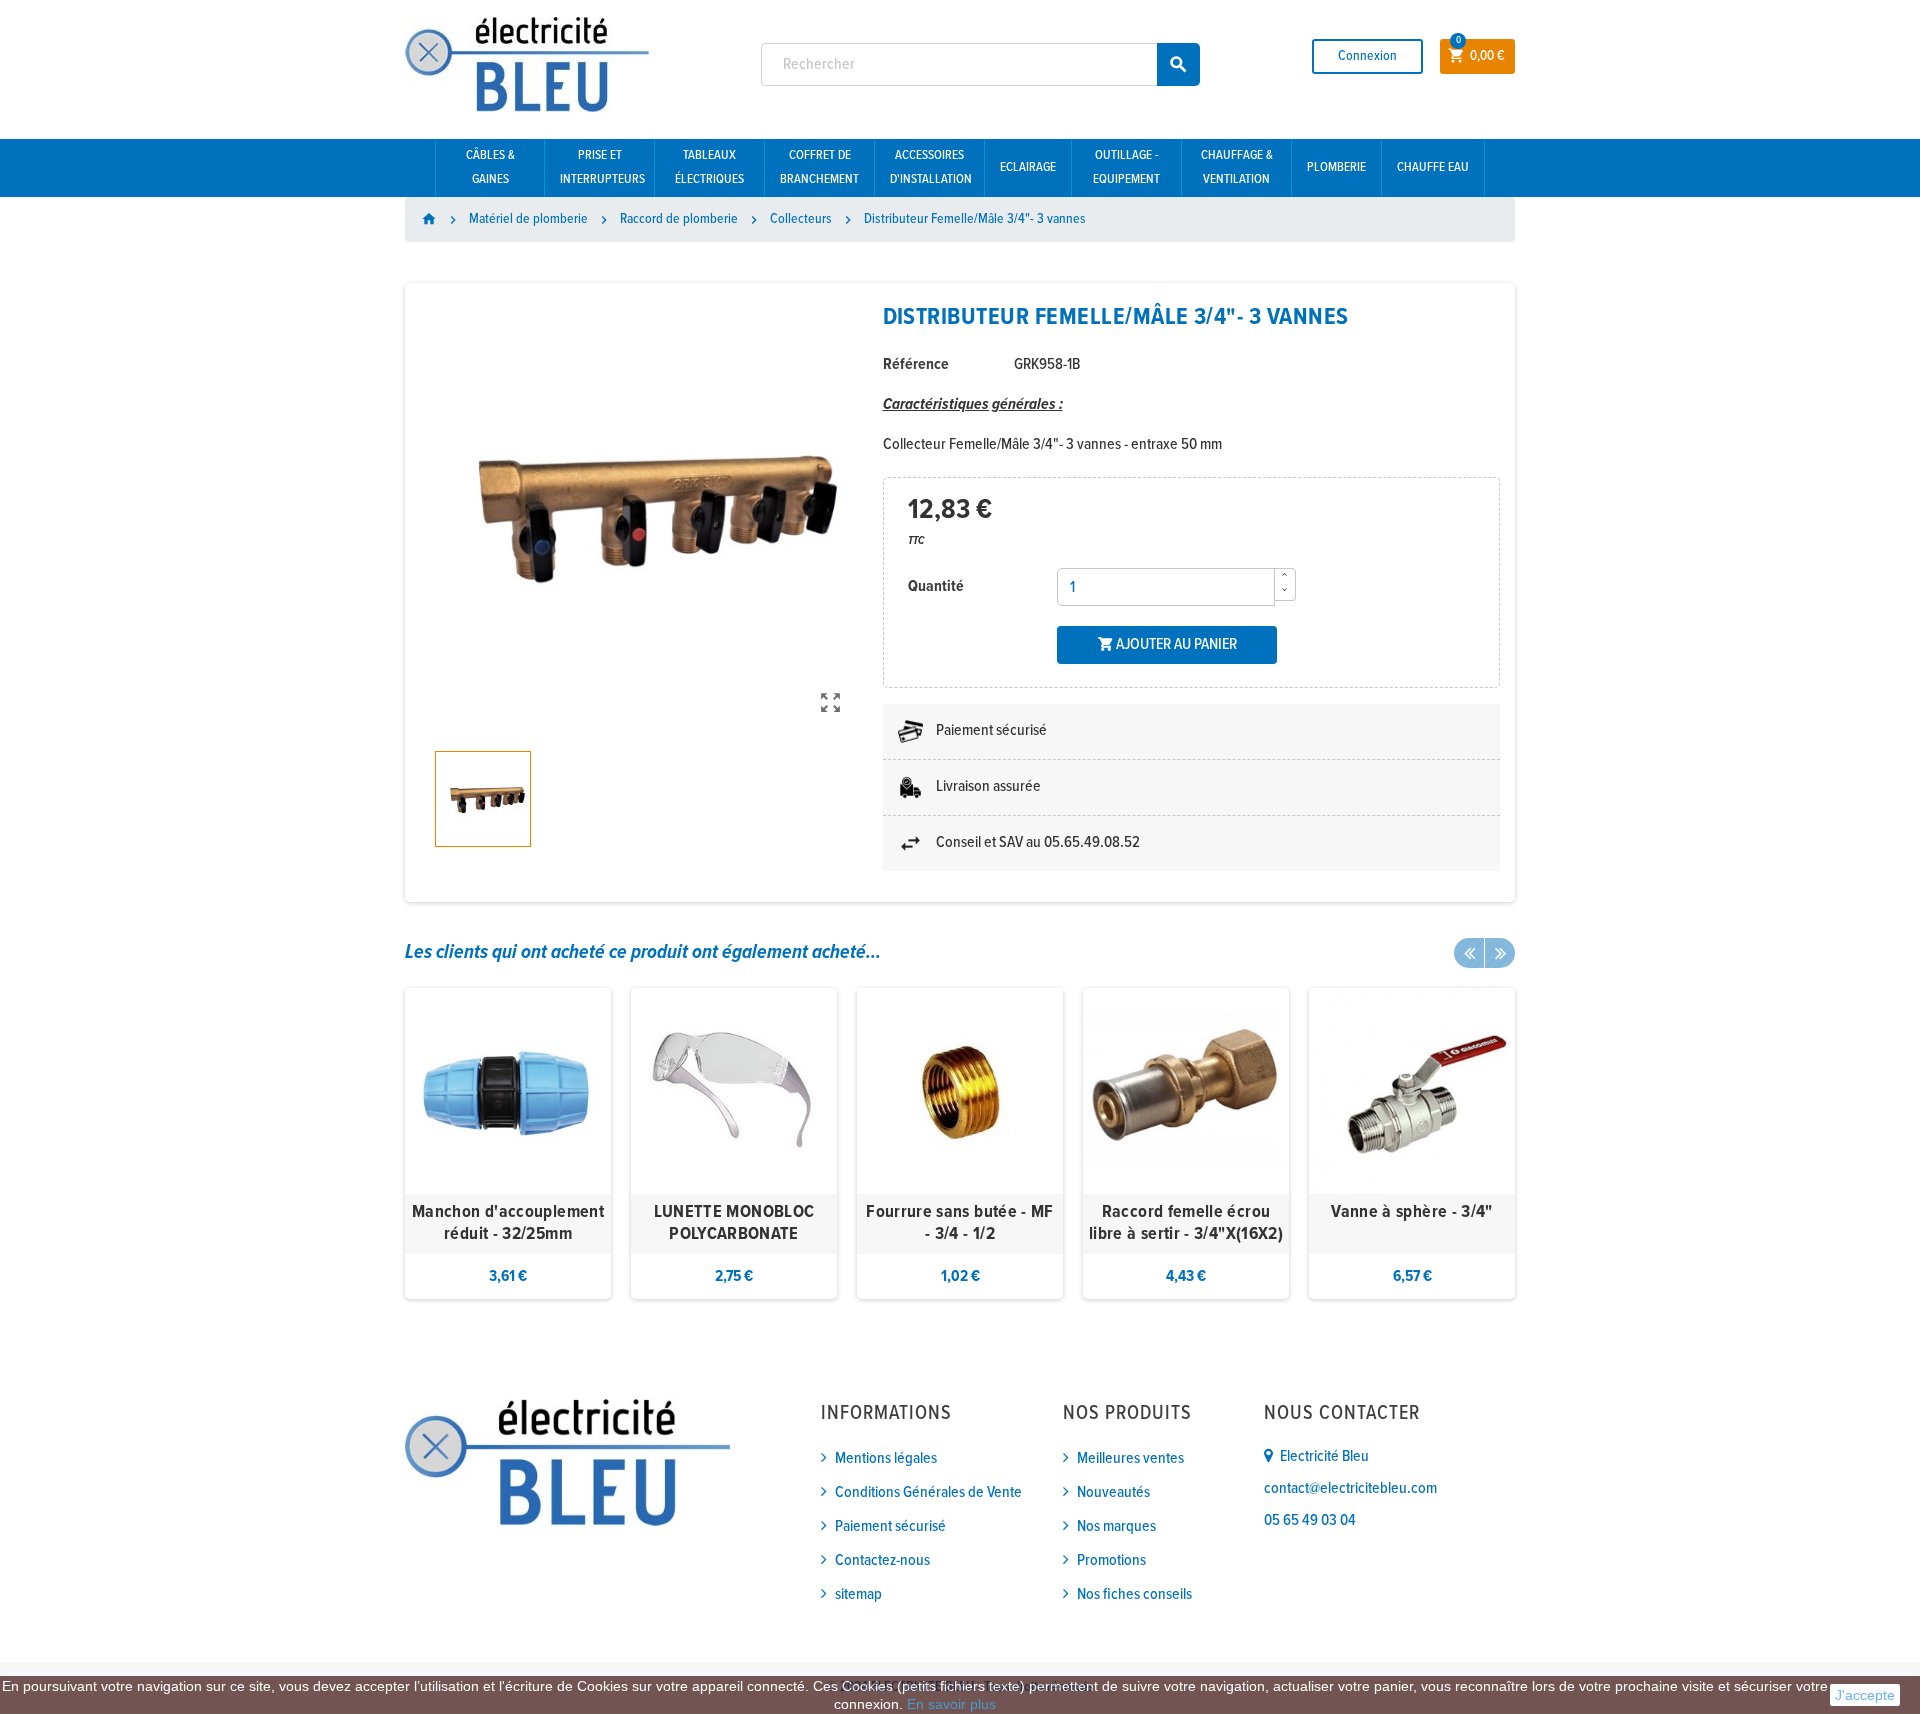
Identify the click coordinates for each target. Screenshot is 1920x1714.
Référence (916, 364)
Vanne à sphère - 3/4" (1412, 1212)
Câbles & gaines (490, 167)
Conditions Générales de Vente (928, 1492)
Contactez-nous (882, 1560)
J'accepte (1865, 1695)
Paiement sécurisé (890, 1526)
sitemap (858, 1594)
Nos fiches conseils (1134, 1594)
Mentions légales (886, 1458)
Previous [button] (1469, 953)
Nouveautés (1113, 1492)
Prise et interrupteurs (602, 167)
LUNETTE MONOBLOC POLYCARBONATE (734, 1223)
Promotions (1111, 1560)
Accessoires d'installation (931, 167)
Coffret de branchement (819, 167)
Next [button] (1500, 953)
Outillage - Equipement (1126, 167)
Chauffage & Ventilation (1237, 167)
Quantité (936, 586)
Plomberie (1336, 167)
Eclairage (1028, 167)
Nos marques (1116, 1526)
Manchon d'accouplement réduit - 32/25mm (508, 1223)
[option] (508, 1143)
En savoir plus (951, 1704)
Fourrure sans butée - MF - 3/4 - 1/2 (960, 1223)
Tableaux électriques (709, 167)
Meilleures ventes (1130, 1458)
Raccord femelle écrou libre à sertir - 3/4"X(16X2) (1186, 1223)
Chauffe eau (1433, 167)
